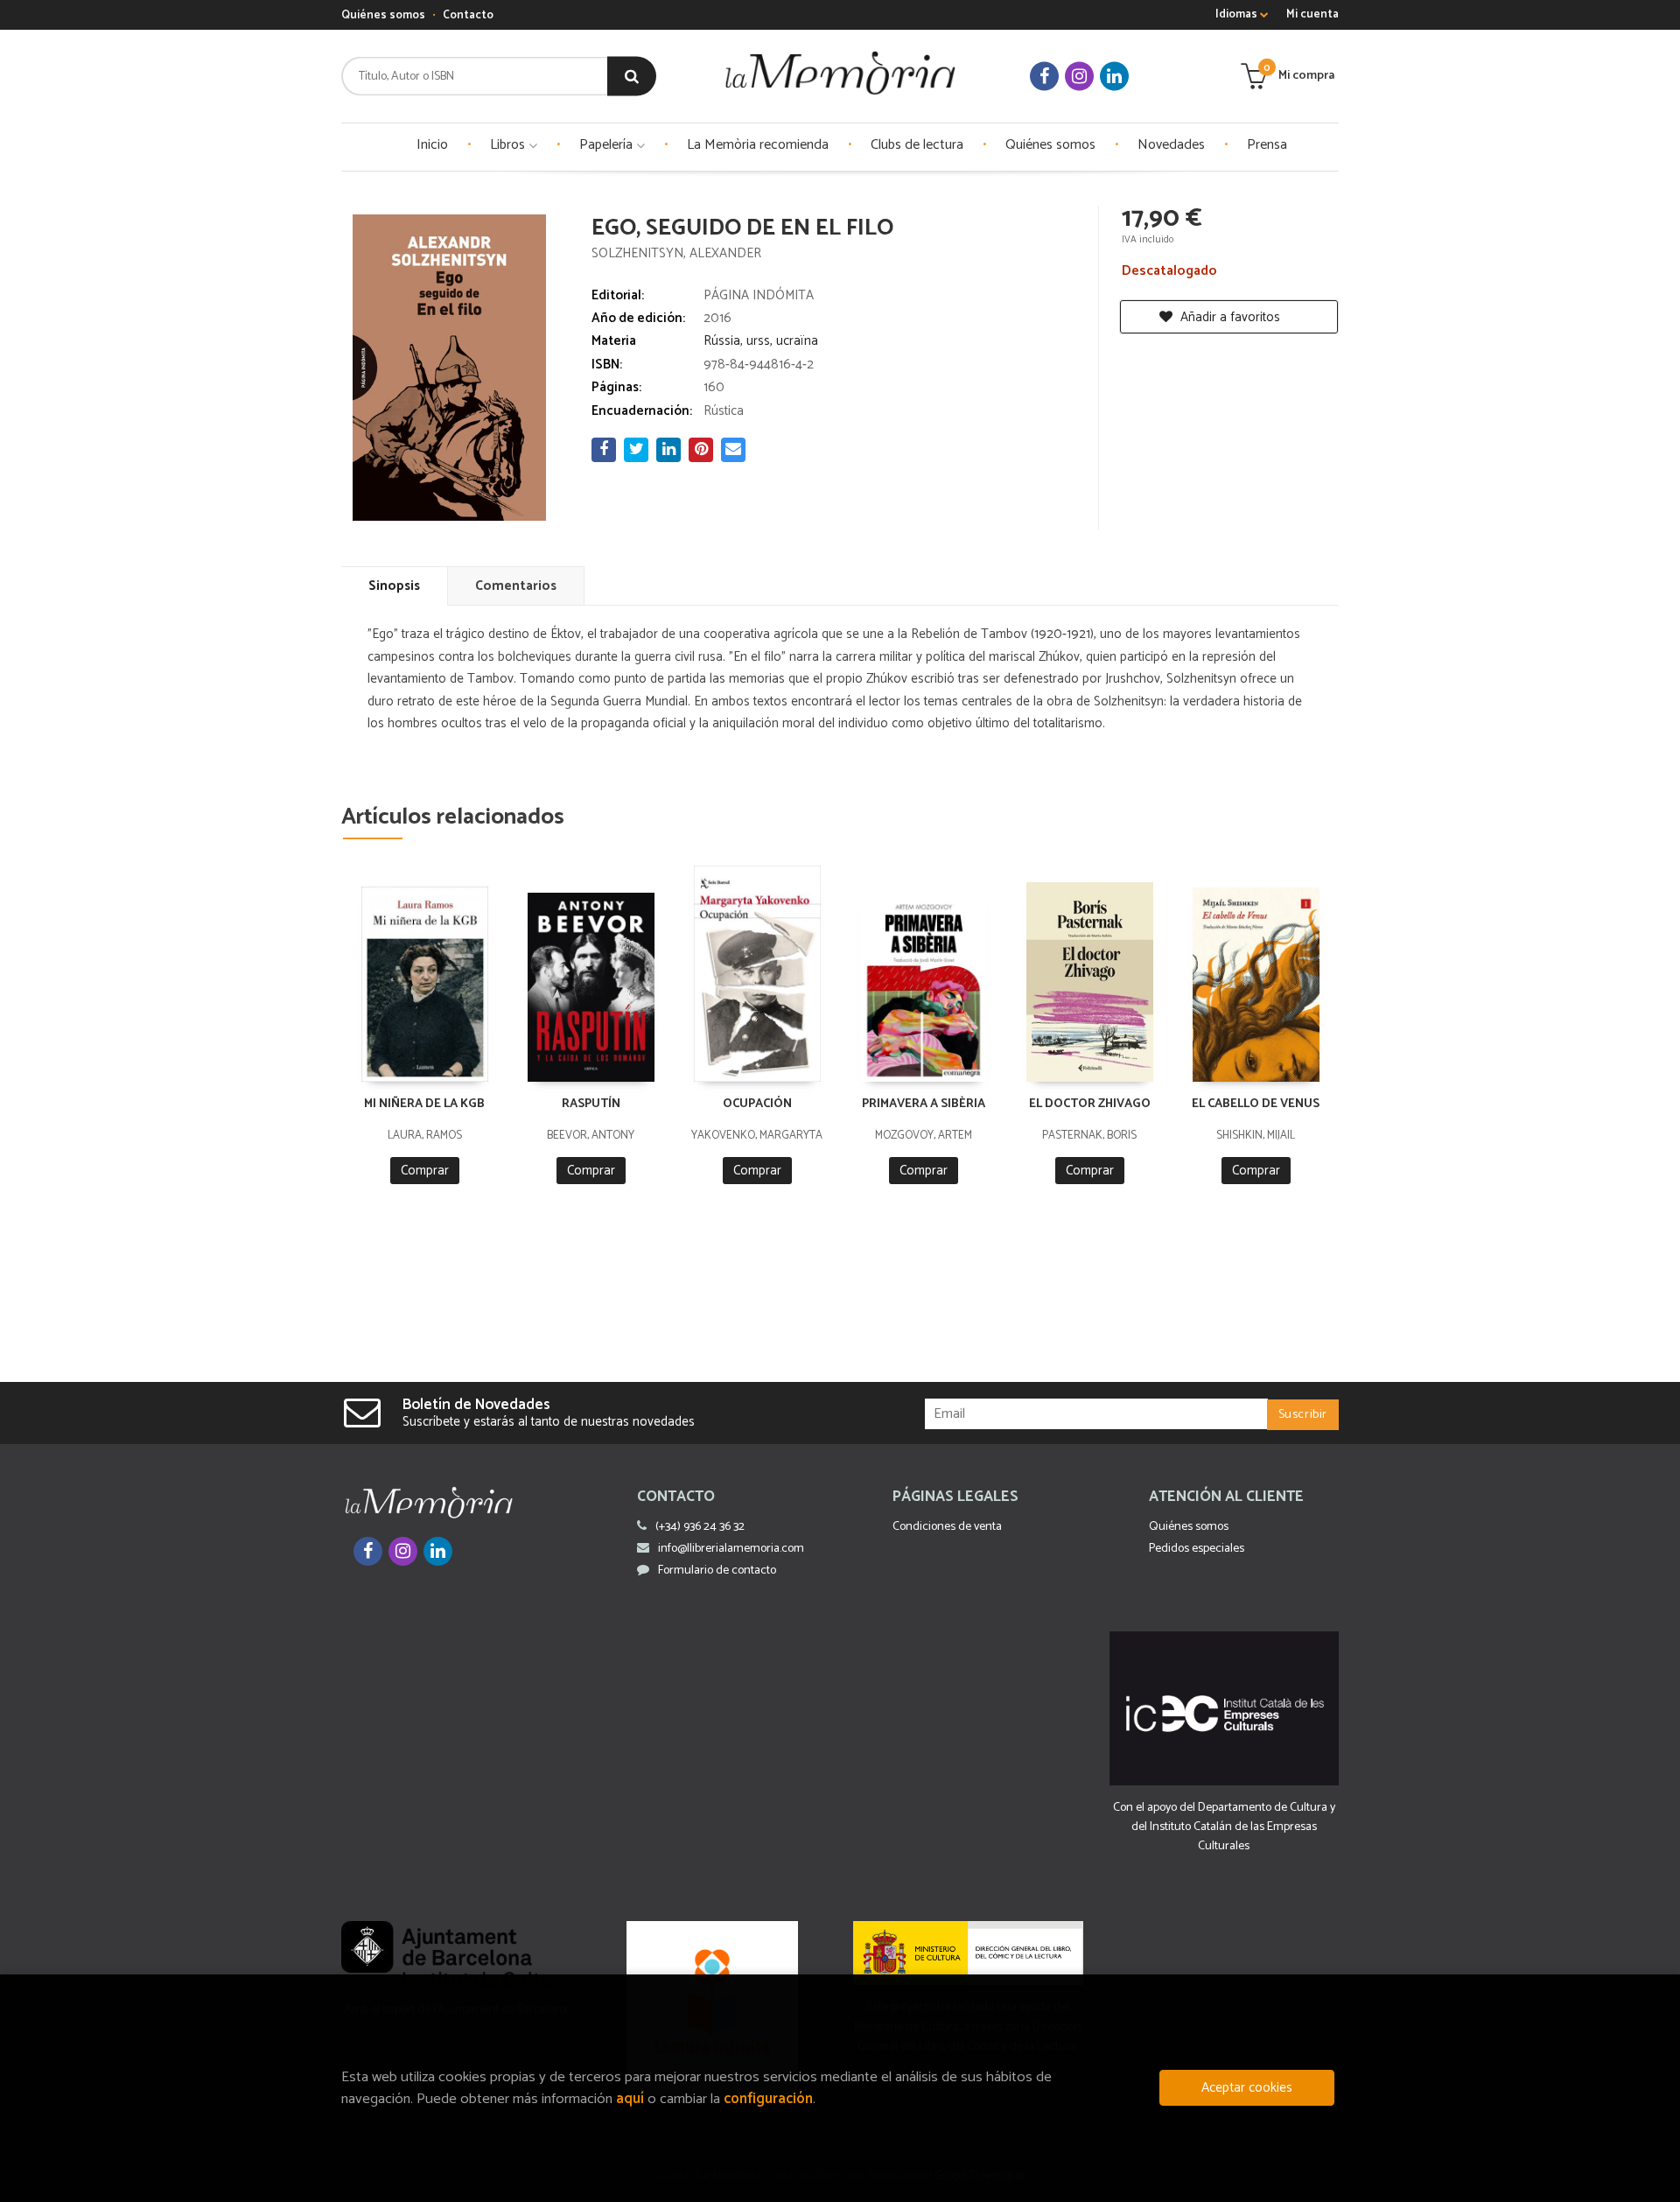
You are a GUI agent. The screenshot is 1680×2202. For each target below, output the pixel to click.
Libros (509, 145)
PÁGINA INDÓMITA (759, 295)
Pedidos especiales (1197, 1549)
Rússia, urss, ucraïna (761, 341)
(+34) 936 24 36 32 (700, 1527)
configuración (768, 2099)
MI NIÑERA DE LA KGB (424, 1104)
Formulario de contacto (717, 1571)
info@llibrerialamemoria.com (731, 1549)
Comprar (425, 1171)
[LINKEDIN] (1114, 77)
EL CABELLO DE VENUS (1256, 1104)
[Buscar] (632, 77)
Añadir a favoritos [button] (1228, 317)
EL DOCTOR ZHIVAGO (1090, 1104)
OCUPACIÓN (757, 1104)
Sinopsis (394, 586)
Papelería (608, 145)
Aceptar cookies (1247, 2088)
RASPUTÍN (591, 1104)
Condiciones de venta (947, 1527)
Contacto (468, 15)
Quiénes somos (383, 15)
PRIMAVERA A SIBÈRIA (924, 1104)
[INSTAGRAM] (1079, 77)
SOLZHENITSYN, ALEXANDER (676, 253)
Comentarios (516, 586)
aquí (630, 2099)
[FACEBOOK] (1044, 77)
